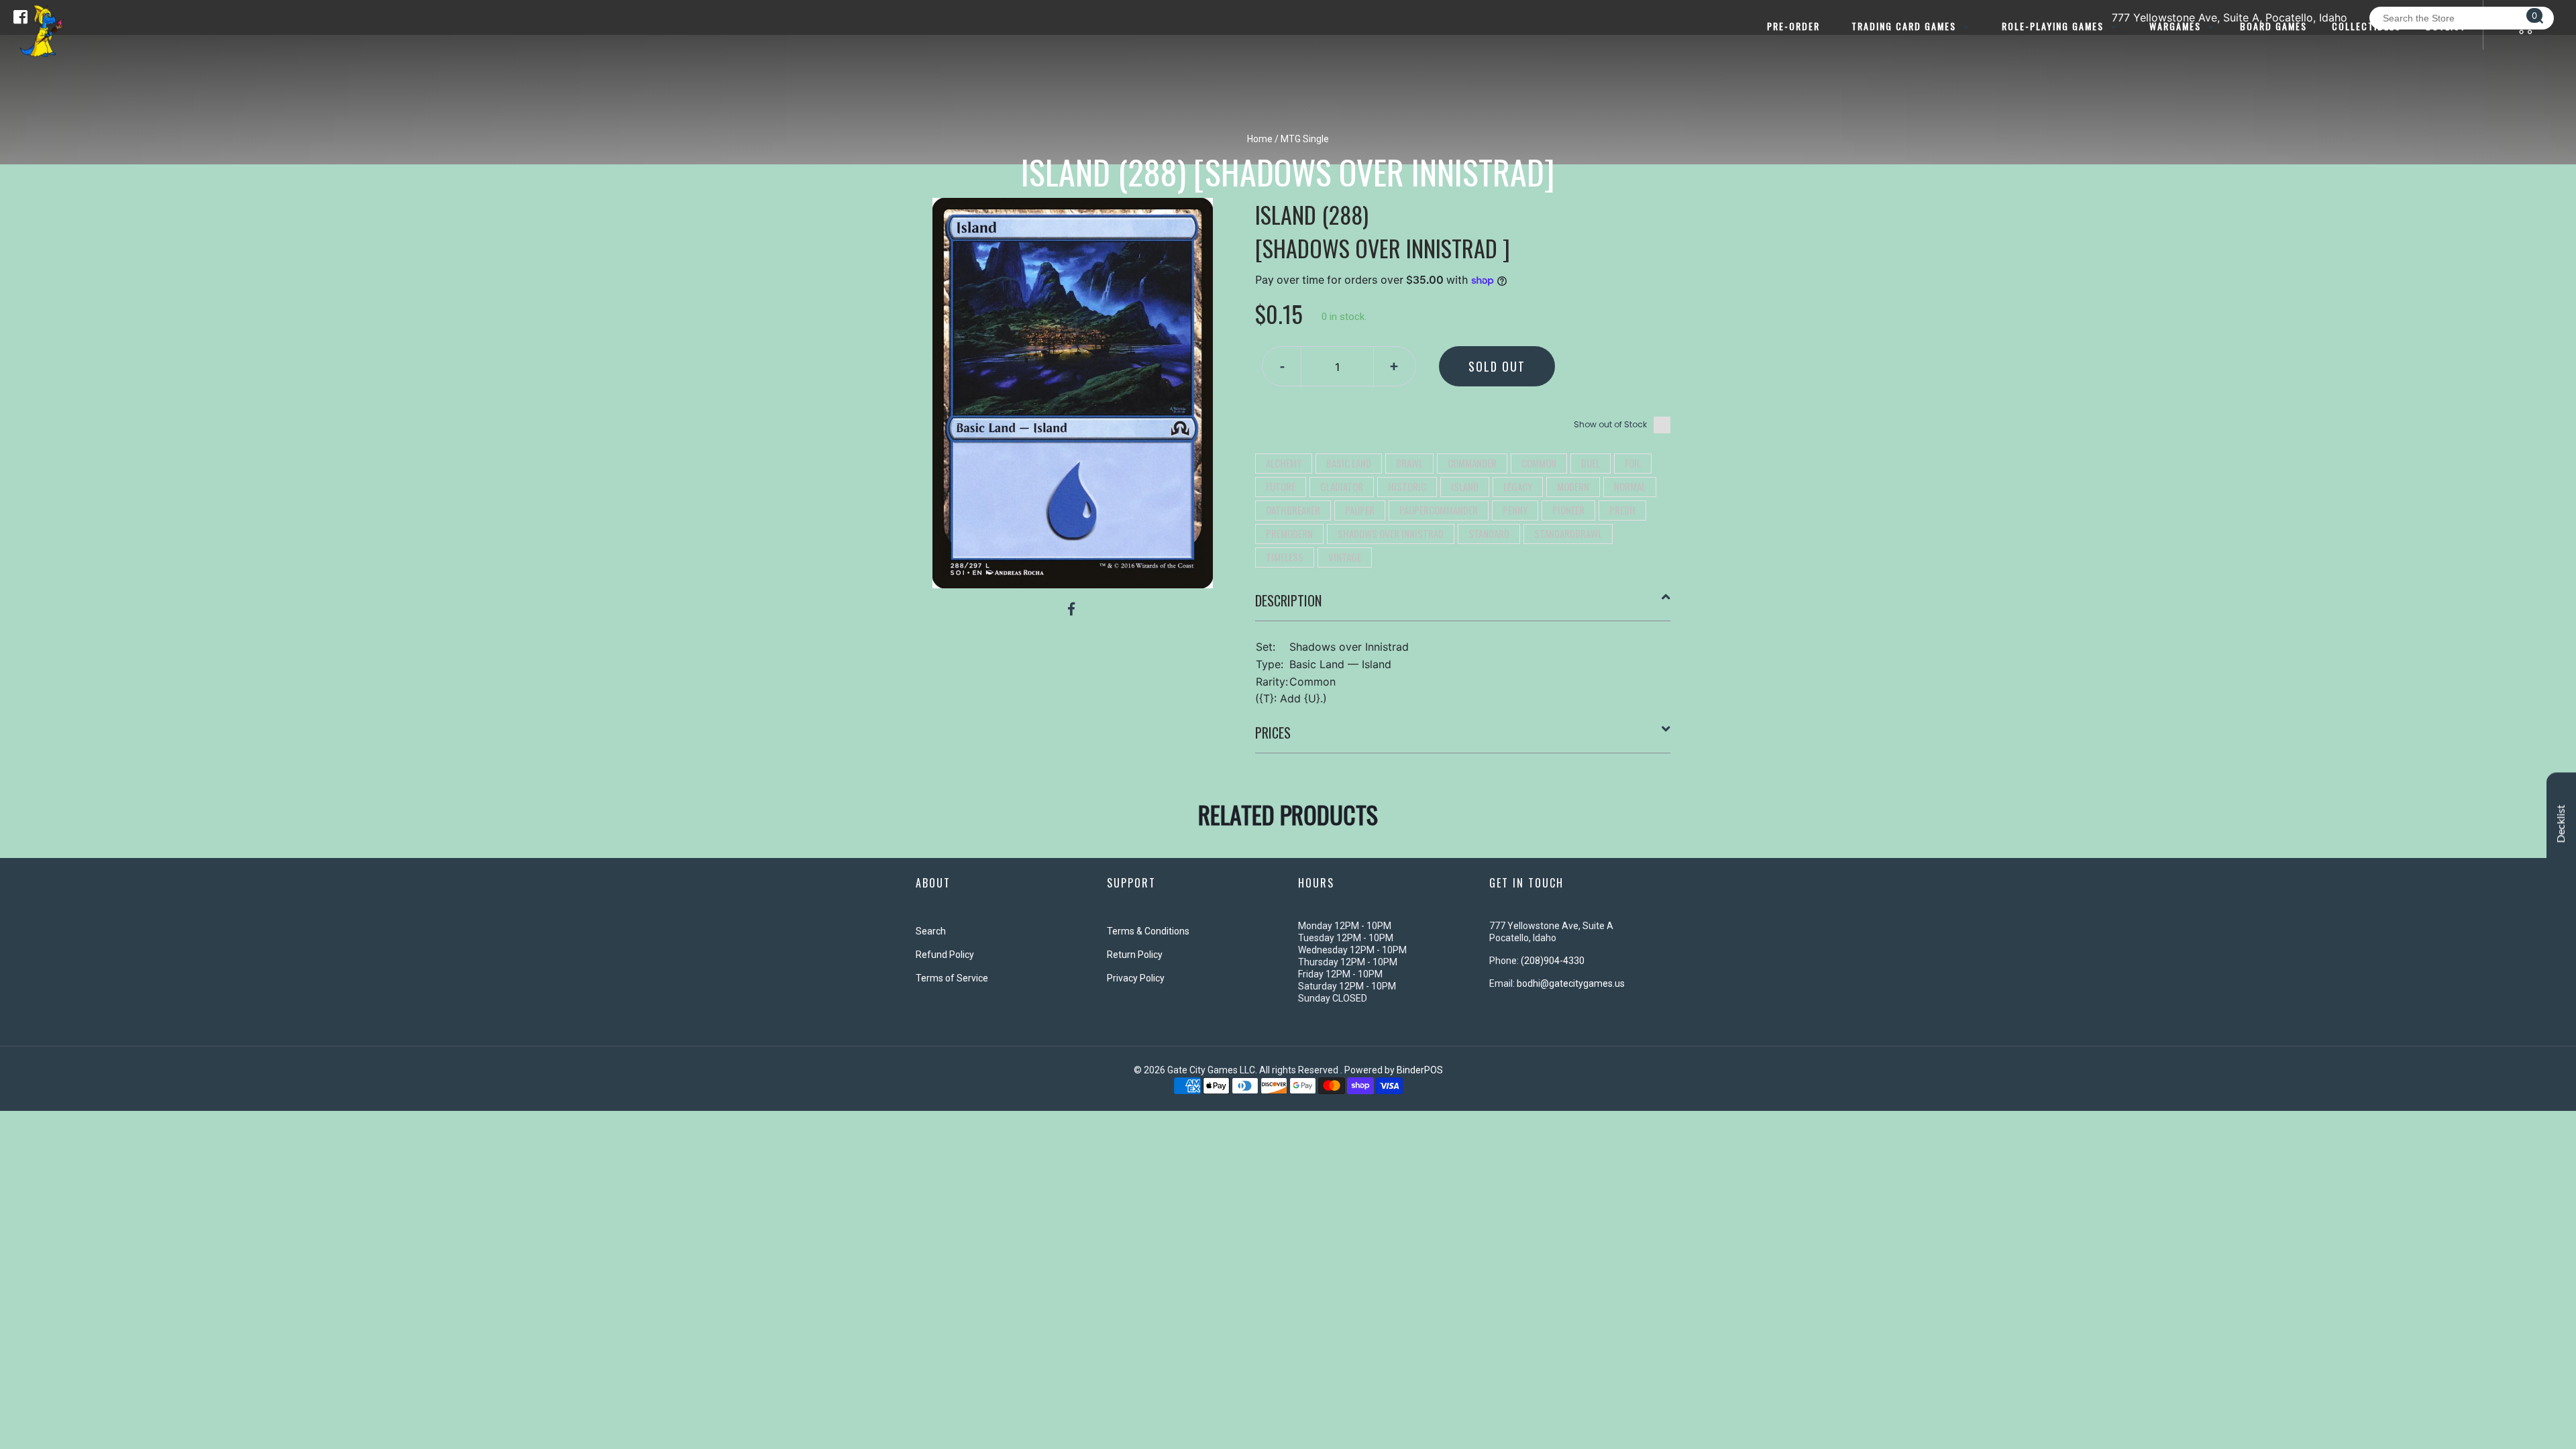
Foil (1633, 463)
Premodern (1289, 533)
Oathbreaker (1293, 510)
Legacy (1518, 486)
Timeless (1285, 557)
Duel (1591, 463)
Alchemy (1284, 463)
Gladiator (1342, 486)
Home (1260, 139)
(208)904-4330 (1553, 961)
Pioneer (1568, 510)
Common (1539, 463)
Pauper (1360, 510)
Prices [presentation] (1273, 733)
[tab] (1463, 606)
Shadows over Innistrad (1391, 533)
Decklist (2561, 824)
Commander (1472, 463)
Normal (1630, 486)
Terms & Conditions (1148, 931)
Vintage (1345, 557)
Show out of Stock (1610, 424)
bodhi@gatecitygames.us (1571, 983)
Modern (1573, 486)
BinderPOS (1420, 1070)
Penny (1515, 510)
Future (1281, 486)
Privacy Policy (1136, 978)
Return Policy (1135, 955)
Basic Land (1349, 463)
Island (1465, 486)
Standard (1489, 533)
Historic (1407, 486)
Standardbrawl (1568, 533)
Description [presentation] (1288, 600)
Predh (1622, 510)
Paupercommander (1439, 510)
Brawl (1409, 463)
